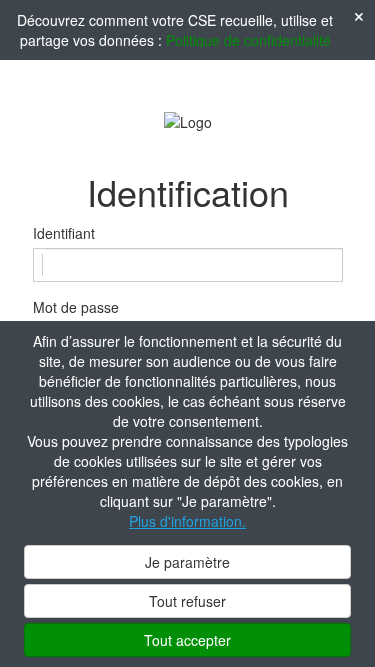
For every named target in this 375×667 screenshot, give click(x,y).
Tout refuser (187, 601)
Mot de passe (76, 307)
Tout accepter (187, 640)
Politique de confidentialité (248, 40)
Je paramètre (187, 562)
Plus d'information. (187, 521)
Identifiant (64, 233)
